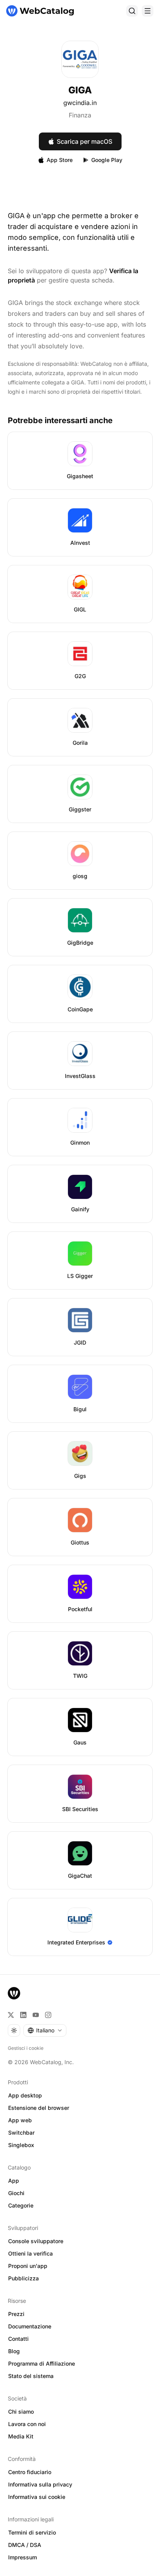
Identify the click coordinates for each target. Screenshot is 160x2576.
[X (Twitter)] (11, 2015)
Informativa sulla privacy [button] (40, 2484)
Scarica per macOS (84, 141)
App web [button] (20, 2120)
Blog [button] (14, 2351)
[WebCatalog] (14, 1993)
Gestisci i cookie (26, 2048)
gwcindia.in (80, 103)
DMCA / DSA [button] (25, 2545)
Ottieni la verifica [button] (30, 2253)
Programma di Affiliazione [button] (42, 2363)
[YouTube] (36, 2015)
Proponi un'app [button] (28, 2266)
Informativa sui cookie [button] (37, 2497)
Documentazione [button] (30, 2326)
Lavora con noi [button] (27, 2424)
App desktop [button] (25, 2095)
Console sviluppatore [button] (36, 2241)
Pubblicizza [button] (23, 2278)
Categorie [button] (21, 2205)
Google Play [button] (107, 160)
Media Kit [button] (21, 2436)
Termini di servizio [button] (32, 2532)
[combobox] (45, 2030)
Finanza (80, 115)
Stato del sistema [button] (31, 2376)
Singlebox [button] (21, 2145)
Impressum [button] (23, 2557)
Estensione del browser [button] (39, 2108)
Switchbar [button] (21, 2133)
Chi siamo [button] (21, 2412)
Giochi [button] (16, 2193)
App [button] (14, 2181)
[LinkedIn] (23, 2015)
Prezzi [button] (16, 2314)
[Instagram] (48, 2015)
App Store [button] (60, 160)
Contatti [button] (18, 2339)
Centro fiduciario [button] (30, 2472)
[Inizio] (40, 11)
